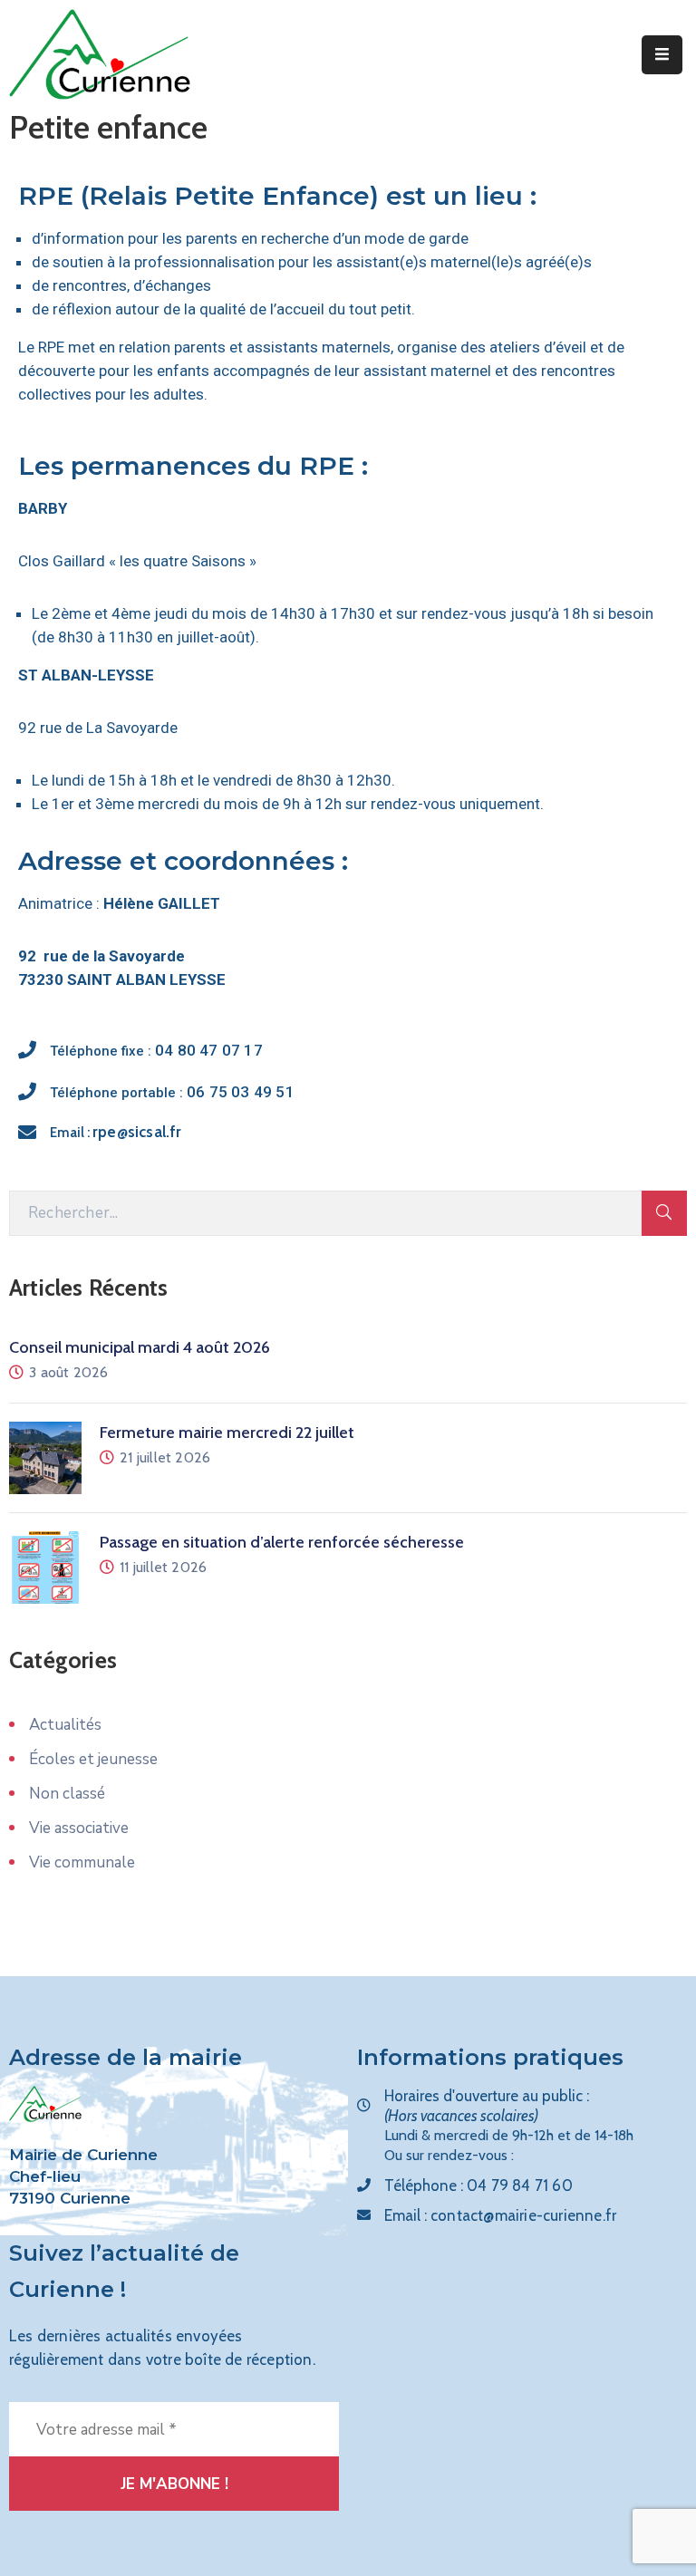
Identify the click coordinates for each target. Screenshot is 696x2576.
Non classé (67, 1794)
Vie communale (82, 1862)
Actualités (65, 1725)
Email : (116, 1133)
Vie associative (79, 1828)
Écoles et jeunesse (93, 1759)
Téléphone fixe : (156, 1051)
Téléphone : (478, 2185)
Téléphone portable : (172, 1093)
